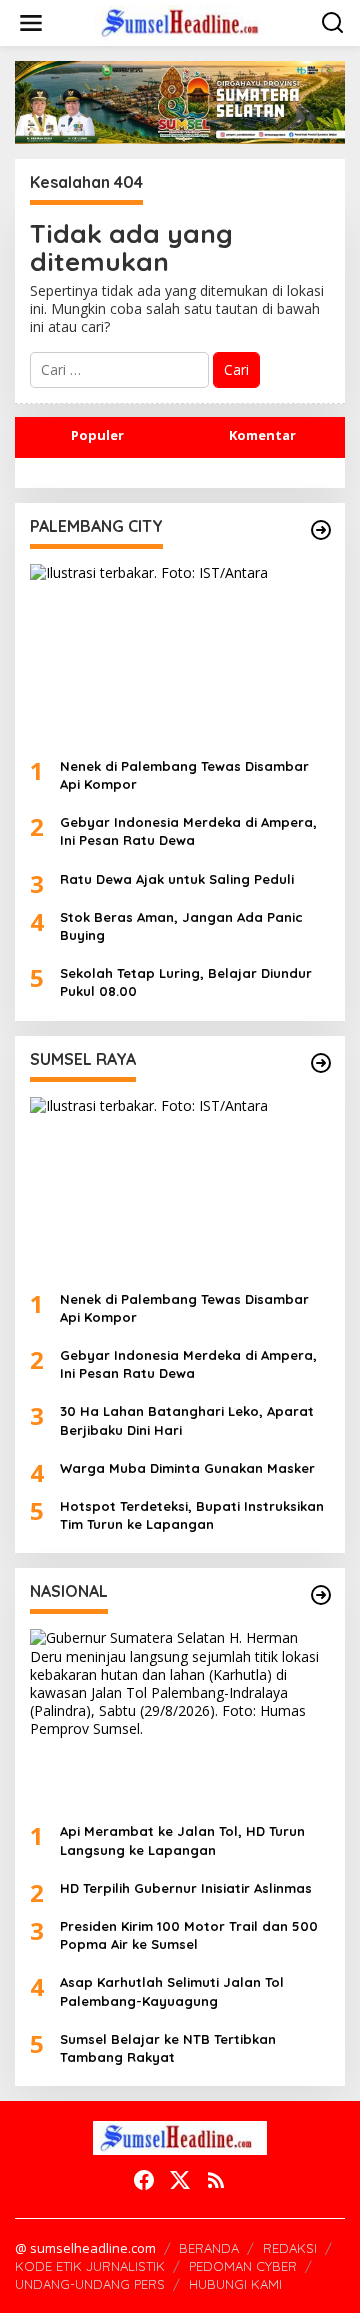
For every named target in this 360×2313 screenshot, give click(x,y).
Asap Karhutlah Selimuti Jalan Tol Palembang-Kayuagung (172, 1991)
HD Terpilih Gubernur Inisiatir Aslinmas (186, 1888)
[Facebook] (144, 2180)
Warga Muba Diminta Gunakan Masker (187, 1468)
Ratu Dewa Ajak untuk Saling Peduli (177, 879)
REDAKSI (290, 2248)
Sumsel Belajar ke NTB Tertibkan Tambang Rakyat (168, 2048)
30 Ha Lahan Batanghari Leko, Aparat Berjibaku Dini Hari (187, 1420)
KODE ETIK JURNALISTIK (90, 2266)
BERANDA (209, 2248)
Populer (97, 435)
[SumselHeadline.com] (184, 21)
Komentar (262, 435)
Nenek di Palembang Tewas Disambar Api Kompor (184, 775)
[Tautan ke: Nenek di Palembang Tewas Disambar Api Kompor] (180, 653)
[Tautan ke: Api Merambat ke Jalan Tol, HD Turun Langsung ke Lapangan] (180, 1718)
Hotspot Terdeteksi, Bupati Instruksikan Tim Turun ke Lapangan (192, 1515)
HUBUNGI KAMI (235, 2284)
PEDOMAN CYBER (243, 2266)
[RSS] (216, 2180)
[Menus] (31, 23)
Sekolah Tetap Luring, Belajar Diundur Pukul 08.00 (186, 982)
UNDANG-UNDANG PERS (90, 2284)
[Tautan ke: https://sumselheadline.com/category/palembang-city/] (321, 530)
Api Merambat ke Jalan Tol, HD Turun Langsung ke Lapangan (182, 1840)
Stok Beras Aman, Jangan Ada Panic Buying (181, 926)
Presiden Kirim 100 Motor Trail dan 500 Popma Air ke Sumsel (189, 1935)
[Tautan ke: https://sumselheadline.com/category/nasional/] (321, 1595)
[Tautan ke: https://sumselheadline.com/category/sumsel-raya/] (321, 1063)
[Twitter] (180, 2180)
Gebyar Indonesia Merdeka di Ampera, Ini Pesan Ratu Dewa (188, 831)
